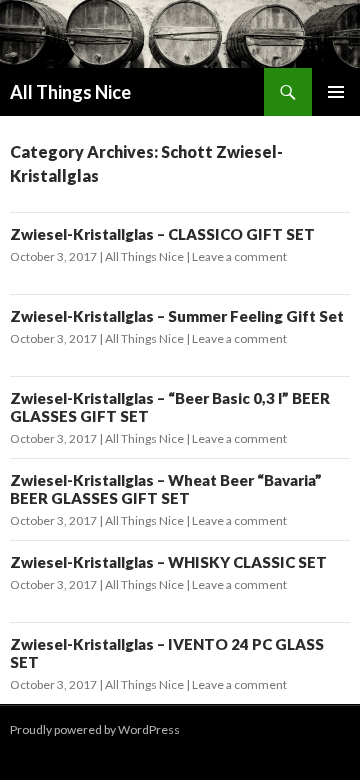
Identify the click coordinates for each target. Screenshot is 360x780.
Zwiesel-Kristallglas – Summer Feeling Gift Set (177, 316)
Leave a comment (239, 256)
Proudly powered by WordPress (95, 729)
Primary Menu (336, 92)
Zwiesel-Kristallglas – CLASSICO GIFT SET (162, 234)
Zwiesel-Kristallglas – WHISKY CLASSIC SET (168, 562)
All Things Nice (70, 92)
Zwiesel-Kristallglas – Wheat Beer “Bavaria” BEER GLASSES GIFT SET (166, 489)
